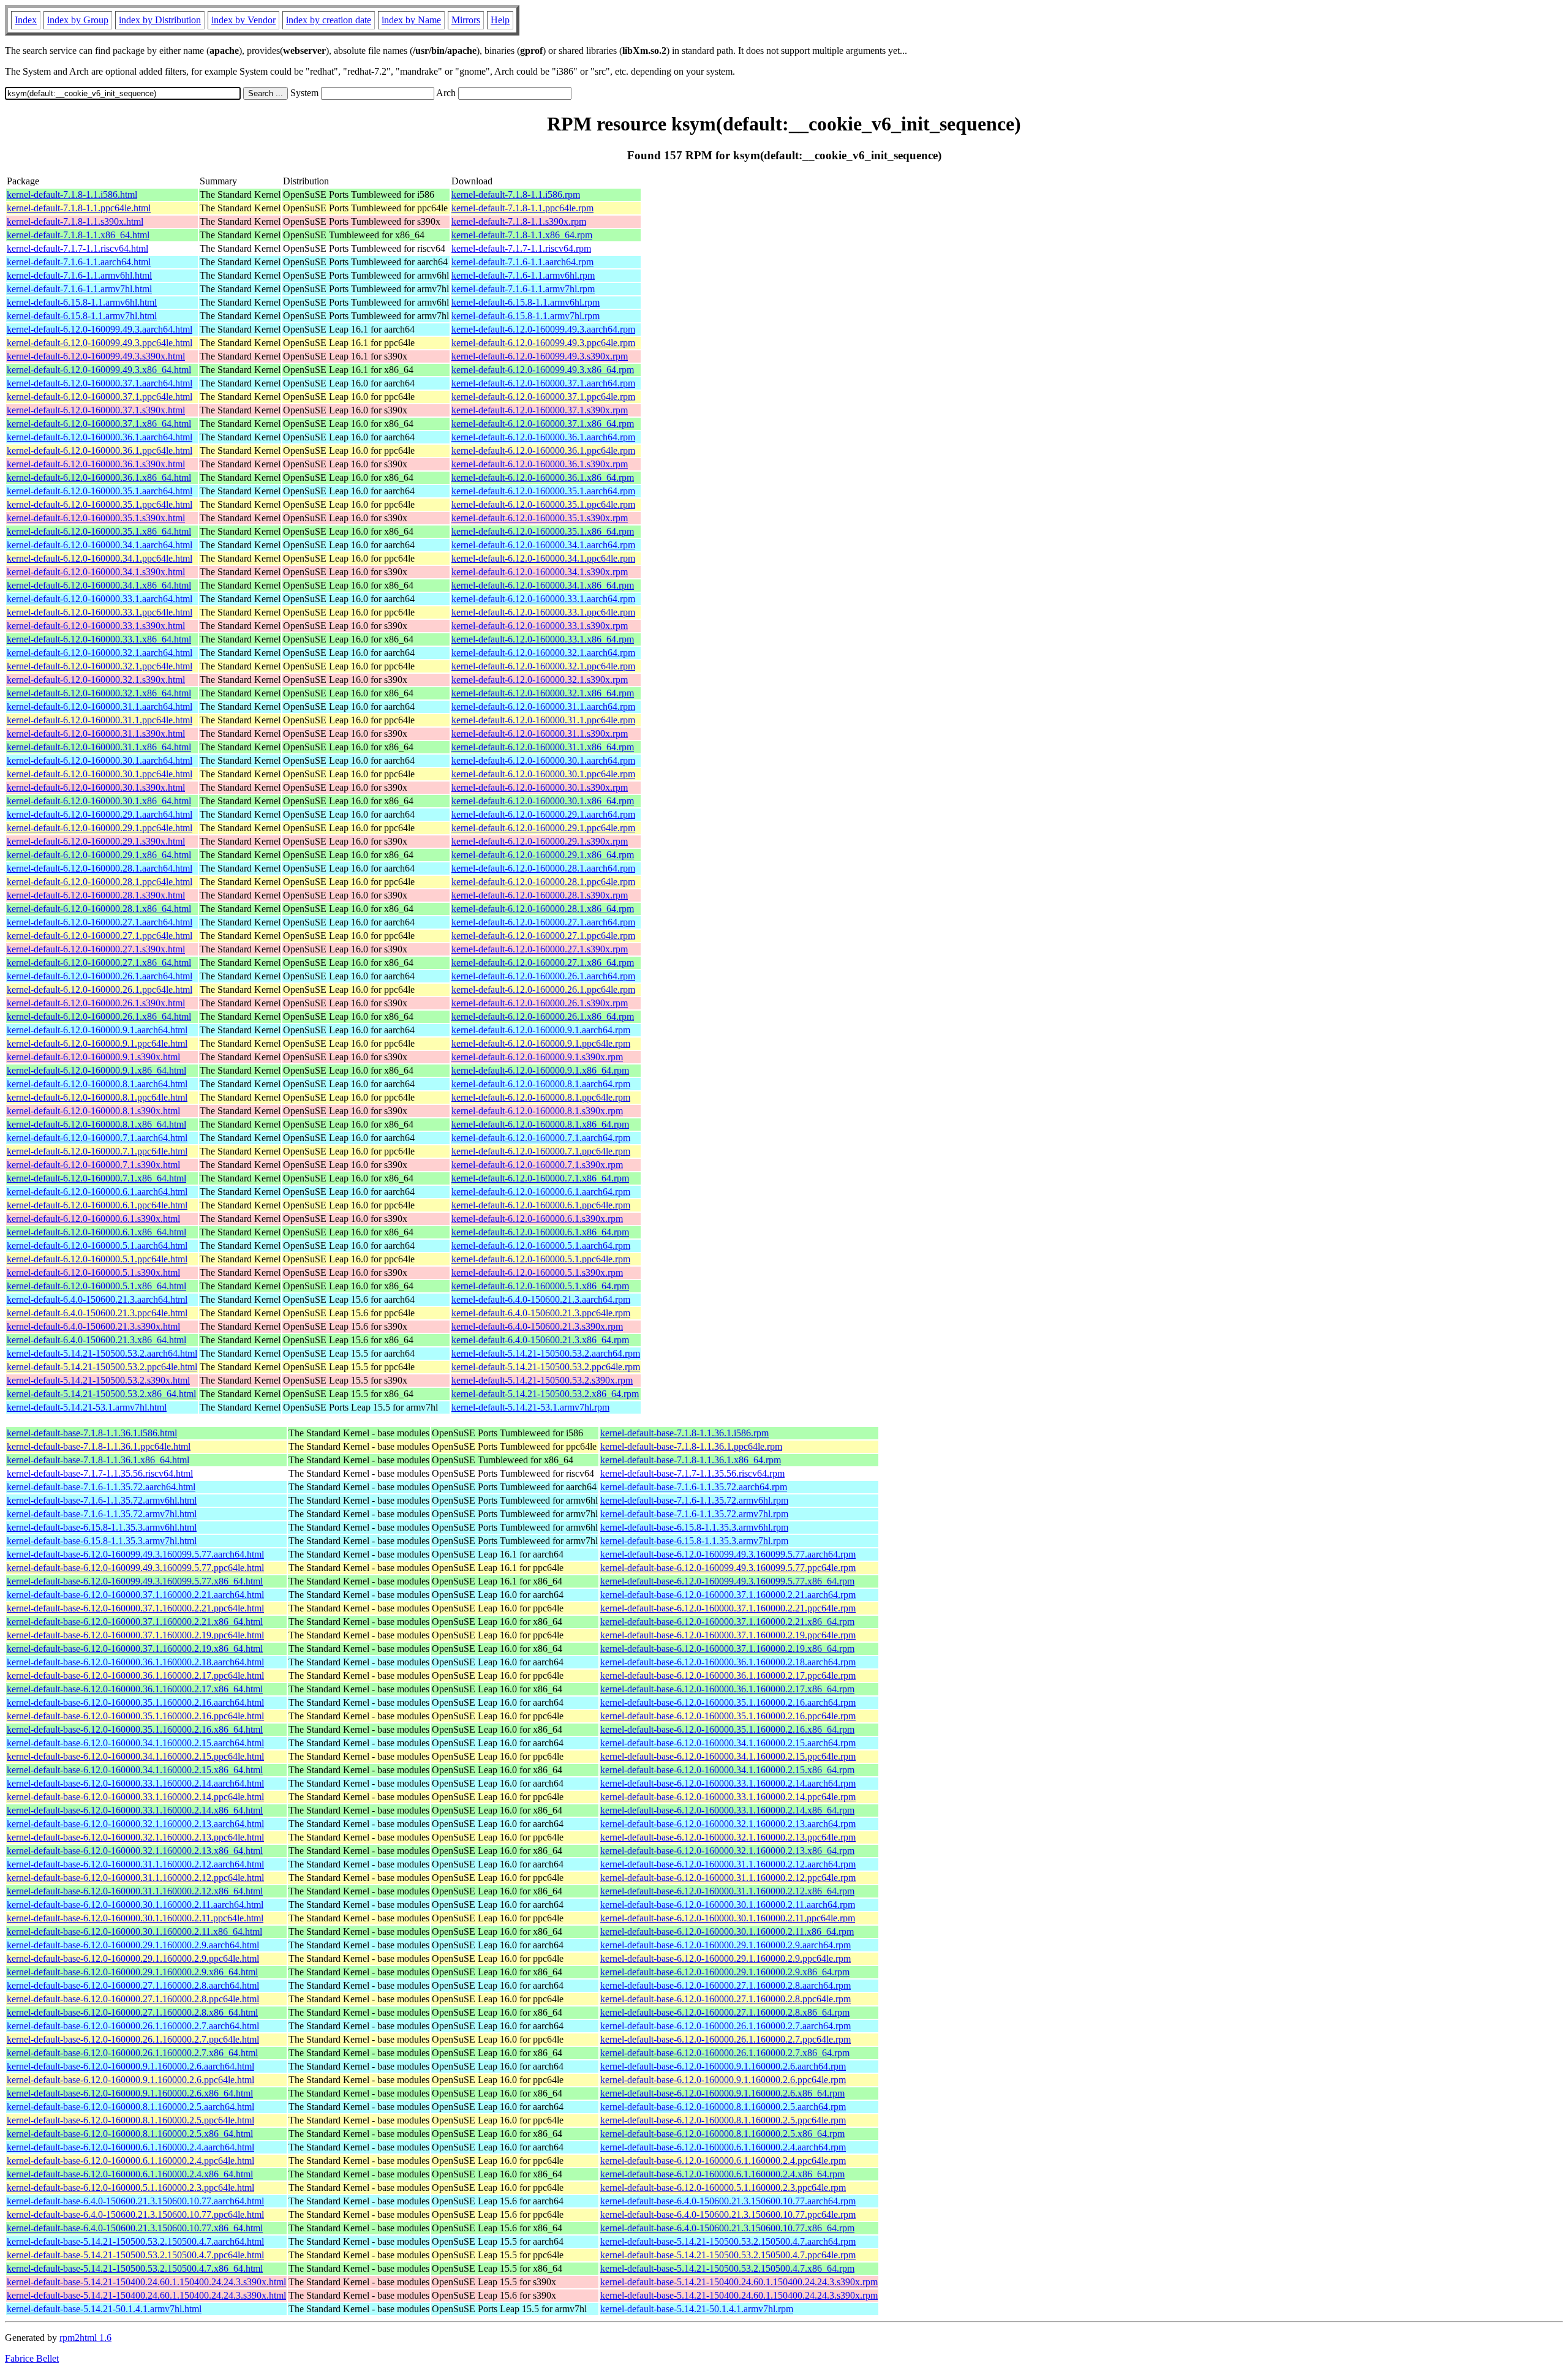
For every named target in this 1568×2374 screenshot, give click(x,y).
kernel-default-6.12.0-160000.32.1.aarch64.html (100, 653)
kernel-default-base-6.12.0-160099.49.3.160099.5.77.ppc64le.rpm (728, 1568)
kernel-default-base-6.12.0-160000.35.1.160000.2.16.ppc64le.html (135, 1716)
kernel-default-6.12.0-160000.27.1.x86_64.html (99, 963)
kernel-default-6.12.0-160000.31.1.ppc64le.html (100, 720)
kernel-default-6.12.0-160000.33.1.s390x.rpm (540, 626)
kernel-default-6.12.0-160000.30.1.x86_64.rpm (543, 801)
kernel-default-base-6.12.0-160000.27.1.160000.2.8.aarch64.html (133, 1985)
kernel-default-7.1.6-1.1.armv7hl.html (79, 289)
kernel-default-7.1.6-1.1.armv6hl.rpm (523, 275)
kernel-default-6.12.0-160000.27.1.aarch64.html (100, 922)
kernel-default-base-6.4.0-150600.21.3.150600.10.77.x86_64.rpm (727, 2228)
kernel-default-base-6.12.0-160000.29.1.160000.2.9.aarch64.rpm (726, 1945)
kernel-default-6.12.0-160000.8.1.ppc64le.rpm (541, 1097)
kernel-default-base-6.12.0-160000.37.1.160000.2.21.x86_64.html (135, 1622)
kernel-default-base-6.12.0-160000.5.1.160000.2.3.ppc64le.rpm (723, 2187)
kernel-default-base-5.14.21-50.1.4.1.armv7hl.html (104, 2309)
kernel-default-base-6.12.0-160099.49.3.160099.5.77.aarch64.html (135, 1554)
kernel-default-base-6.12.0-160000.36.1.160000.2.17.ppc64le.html (135, 1675)
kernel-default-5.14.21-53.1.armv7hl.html (87, 1407)
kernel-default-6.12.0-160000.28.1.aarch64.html (100, 868)
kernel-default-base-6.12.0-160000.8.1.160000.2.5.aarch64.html (130, 2107)
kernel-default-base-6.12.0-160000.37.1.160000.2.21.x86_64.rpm (727, 1622)
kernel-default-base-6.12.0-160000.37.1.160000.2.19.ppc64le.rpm (728, 1635)
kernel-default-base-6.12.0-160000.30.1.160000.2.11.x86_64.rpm (727, 1931)
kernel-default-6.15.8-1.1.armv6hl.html (82, 302)
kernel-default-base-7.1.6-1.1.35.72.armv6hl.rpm (694, 1500)
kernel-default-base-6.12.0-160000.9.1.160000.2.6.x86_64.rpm (722, 2093)
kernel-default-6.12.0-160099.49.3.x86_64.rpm (543, 370)
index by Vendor (243, 20)
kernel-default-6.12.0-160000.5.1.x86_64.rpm (540, 1286)
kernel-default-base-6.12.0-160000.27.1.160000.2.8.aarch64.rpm (726, 1985)
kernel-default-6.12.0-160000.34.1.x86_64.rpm (543, 585)
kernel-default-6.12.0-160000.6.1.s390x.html (93, 1219)
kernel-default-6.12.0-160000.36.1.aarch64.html (100, 437)
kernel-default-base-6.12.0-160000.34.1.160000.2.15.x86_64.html (135, 1770)
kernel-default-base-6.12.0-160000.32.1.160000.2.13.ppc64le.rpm (728, 1837)
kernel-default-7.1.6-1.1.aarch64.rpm (522, 262)
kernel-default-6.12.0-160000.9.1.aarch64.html (97, 1030)
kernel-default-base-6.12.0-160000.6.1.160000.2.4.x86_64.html (130, 2174)
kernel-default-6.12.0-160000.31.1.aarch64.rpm (543, 707)
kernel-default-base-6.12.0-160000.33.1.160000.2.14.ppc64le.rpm (728, 1797)
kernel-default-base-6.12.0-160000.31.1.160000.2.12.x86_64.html (135, 1891)
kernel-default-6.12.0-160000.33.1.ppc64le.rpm (543, 612)
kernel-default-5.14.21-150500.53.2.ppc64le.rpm (546, 1367)
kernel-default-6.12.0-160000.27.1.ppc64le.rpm (543, 936)
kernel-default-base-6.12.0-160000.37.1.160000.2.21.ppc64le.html (135, 1608)
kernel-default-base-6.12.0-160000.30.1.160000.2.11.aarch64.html (135, 1905)
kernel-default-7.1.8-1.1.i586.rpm (516, 194)
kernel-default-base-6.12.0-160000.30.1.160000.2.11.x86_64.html (134, 1931)
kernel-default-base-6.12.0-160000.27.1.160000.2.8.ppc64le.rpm (726, 1999)
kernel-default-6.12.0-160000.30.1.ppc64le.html (100, 774)
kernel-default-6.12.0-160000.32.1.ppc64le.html (100, 666)
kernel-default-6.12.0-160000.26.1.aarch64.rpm (543, 976)
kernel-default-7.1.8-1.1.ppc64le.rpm (522, 208)
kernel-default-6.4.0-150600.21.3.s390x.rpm (537, 1326)
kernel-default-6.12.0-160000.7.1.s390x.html (93, 1165)
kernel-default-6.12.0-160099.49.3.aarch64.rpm (543, 329)
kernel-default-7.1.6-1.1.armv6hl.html (79, 275)
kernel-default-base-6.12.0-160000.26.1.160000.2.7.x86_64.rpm (725, 2053)
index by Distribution (160, 20)
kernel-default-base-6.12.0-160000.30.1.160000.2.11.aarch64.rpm (728, 1905)
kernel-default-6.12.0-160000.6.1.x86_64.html (96, 1232)
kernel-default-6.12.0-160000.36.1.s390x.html (96, 464)
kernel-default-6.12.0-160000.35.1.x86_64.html (99, 531)
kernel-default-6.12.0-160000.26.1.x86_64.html (99, 1016)
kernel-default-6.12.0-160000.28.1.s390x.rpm (540, 895)
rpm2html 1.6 (85, 2338)
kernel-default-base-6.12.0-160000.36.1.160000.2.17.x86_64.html (135, 1689)
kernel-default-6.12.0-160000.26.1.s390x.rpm (540, 1003)
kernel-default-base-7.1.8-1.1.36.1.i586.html (92, 1433)
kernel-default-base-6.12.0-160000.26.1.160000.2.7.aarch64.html (133, 2026)
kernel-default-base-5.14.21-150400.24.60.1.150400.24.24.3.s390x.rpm (739, 2282)
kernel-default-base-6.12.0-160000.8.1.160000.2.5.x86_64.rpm (722, 2134)
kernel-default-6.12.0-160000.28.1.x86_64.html (99, 909)
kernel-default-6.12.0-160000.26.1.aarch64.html (100, 976)
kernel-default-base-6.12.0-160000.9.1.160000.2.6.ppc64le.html (130, 2080)
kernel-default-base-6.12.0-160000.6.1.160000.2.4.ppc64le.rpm (723, 2161)
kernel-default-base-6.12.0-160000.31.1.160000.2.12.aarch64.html (135, 1864)
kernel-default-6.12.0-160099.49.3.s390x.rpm (540, 356)
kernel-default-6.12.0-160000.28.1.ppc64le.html (100, 882)
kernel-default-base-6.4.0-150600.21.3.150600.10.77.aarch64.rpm (728, 2201)
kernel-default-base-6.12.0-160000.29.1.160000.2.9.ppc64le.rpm (726, 1958)
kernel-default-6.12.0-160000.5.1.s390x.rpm (537, 1272)
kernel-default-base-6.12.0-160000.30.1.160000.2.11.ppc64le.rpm (728, 1918)
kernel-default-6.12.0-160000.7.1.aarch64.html (97, 1138)
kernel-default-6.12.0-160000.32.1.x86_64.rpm (543, 693)
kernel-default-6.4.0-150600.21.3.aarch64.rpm (541, 1299)
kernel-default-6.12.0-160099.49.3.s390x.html (96, 356)
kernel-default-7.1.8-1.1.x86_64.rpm (522, 235)
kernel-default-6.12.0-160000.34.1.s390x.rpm (540, 572)
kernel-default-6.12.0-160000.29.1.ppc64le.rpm (543, 828)
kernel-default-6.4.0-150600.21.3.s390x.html (93, 1326)
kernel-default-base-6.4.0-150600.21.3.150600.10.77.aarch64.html (135, 2201)
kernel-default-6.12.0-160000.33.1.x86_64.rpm (543, 639)
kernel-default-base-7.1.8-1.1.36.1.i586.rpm (684, 1433)
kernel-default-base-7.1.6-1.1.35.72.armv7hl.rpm (694, 1514)
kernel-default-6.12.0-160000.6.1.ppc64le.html (97, 1205)
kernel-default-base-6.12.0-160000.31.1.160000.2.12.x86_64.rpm (727, 1891)
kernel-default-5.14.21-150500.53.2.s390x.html (98, 1380)
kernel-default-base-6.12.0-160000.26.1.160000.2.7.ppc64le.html (133, 2039)
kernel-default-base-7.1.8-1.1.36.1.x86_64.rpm (691, 1460)
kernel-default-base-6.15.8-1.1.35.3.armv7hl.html (102, 1541)
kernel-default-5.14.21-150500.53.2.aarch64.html (102, 1353)
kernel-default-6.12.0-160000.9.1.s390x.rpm (537, 1057)
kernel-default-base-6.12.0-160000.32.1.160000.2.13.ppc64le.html (135, 1837)
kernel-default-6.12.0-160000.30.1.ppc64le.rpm (543, 774)
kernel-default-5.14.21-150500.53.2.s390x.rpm (542, 1380)
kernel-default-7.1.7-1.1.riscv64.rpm (521, 248)
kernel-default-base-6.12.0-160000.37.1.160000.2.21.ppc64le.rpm (728, 1608)
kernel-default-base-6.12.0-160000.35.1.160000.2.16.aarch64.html (135, 1702)
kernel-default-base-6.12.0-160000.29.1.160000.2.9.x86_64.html (132, 1972)
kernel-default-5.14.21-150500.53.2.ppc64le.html (102, 1367)
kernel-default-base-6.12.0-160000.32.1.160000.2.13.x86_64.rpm (727, 1851)
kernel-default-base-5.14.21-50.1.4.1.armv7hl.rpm (697, 2309)
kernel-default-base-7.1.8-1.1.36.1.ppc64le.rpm (691, 1446)
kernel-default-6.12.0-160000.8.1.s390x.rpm (537, 1111)
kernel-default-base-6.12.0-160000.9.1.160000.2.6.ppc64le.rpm (723, 2080)
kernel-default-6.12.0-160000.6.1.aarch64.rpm (541, 1192)
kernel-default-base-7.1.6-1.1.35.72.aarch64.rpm (694, 1487)
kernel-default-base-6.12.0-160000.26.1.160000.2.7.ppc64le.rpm (726, 2039)
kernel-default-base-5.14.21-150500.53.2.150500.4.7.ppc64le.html (135, 2255)
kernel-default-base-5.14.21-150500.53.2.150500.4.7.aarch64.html (135, 2241)
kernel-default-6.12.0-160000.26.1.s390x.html (96, 1003)
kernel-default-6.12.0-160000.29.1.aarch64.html (100, 814)
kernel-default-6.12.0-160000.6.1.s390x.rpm (537, 1219)
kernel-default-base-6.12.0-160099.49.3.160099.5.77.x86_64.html (135, 1581)
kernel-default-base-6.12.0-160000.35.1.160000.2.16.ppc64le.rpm (728, 1716)
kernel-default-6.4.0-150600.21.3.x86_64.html (96, 1340)
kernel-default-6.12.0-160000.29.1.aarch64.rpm (543, 814)
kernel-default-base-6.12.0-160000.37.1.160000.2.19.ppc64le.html (135, 1635)
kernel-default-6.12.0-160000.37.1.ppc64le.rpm (543, 397)
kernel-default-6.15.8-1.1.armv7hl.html (82, 316)
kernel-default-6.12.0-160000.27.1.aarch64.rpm (543, 922)
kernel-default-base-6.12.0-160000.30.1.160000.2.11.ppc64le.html (135, 1918)
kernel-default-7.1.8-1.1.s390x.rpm (519, 221)
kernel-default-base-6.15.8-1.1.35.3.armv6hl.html (102, 1527)
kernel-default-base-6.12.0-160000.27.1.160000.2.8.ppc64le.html (133, 1999)
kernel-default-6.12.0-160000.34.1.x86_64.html (99, 585)
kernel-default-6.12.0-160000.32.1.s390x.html (96, 680)
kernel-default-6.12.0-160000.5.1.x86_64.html (96, 1286)
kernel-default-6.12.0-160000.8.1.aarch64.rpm (541, 1084)
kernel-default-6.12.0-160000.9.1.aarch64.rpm (541, 1030)
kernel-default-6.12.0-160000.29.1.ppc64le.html (100, 828)
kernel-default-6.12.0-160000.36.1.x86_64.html (99, 477)
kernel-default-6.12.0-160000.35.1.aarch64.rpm (543, 491)
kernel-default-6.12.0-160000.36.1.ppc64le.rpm (543, 450)
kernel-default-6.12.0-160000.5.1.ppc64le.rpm (541, 1259)
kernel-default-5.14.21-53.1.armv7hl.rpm (530, 1407)
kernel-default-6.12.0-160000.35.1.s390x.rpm (540, 518)
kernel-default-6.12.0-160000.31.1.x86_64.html (99, 747)
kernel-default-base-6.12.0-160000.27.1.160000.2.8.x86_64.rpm (725, 2012)
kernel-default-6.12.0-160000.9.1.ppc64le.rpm (541, 1043)
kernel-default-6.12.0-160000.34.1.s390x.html (96, 572)
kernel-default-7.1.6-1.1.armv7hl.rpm (523, 289)
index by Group (78, 20)
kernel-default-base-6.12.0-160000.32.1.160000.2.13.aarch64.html (135, 1824)
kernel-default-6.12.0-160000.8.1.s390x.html (93, 1111)
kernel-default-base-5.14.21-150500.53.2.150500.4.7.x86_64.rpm (727, 2268)
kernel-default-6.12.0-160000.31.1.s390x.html (96, 733)
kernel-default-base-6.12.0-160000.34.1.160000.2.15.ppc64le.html (135, 1756)
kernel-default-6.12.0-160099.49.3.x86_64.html (99, 370)
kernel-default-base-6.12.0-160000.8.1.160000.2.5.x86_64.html (130, 2134)
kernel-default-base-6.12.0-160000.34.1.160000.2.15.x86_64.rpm (727, 1770)
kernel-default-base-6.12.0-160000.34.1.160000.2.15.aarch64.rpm (728, 1743)
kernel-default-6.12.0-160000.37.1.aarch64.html (100, 383)
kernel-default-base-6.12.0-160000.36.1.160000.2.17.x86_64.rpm (727, 1689)
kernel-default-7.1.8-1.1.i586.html (72, 194)
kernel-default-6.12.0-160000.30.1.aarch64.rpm (543, 760)
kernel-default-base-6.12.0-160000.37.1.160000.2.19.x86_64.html (135, 1649)
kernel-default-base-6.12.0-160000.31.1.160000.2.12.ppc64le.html (135, 1878)
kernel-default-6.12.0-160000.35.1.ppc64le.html (100, 504)
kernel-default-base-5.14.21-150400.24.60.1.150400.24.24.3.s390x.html (146, 2282)
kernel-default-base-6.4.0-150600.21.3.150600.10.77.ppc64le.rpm (728, 2214)
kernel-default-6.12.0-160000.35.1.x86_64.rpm (543, 531)
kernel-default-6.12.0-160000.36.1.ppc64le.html (100, 450)
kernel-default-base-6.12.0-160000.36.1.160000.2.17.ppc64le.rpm (728, 1675)
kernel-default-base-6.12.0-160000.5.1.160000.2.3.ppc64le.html (130, 2187)
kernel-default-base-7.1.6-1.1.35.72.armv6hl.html (102, 1500)
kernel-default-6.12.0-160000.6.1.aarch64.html (97, 1192)
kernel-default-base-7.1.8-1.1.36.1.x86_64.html (98, 1460)
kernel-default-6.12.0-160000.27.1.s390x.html (96, 949)
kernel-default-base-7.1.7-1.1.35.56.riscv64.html (100, 1473)
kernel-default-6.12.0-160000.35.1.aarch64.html (100, 491)
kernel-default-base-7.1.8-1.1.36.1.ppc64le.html (99, 1446)
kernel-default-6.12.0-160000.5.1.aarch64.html (97, 1245)
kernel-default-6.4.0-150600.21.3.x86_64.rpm (540, 1340)
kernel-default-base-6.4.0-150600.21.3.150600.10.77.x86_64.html (135, 2228)
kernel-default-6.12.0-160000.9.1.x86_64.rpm (540, 1070)
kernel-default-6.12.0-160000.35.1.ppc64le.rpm (543, 504)
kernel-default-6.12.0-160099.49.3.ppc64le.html (100, 343)
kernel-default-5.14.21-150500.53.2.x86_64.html (101, 1394)
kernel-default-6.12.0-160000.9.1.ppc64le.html (97, 1043)
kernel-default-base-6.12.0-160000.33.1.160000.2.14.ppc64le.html (135, 1797)
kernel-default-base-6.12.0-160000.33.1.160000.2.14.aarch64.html (135, 1783)
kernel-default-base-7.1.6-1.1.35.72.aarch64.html (101, 1487)
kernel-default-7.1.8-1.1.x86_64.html (78, 235)
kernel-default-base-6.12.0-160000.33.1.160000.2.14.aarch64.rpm (728, 1783)
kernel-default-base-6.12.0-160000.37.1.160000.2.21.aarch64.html (135, 1595)
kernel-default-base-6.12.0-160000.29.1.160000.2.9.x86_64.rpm (725, 1972)
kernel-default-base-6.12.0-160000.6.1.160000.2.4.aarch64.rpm (723, 2147)
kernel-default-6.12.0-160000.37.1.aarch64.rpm (543, 383)
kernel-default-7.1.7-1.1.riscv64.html (77, 248)
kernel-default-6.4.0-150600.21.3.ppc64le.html (97, 1313)
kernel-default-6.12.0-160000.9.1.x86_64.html (96, 1070)
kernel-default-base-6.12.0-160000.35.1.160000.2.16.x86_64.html (135, 1729)
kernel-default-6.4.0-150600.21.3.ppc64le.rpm (541, 1313)
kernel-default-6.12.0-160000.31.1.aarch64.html (100, 707)
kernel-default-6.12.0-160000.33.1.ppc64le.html (100, 612)
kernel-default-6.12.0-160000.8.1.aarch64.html (97, 1084)
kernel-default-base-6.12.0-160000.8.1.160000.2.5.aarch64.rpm (723, 2107)
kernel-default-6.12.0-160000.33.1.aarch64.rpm (543, 599)
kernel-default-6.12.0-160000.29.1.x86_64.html (99, 855)
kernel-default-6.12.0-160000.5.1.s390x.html (93, 1272)
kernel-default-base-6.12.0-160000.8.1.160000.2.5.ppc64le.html (130, 2120)
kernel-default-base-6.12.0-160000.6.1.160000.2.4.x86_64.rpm (722, 2174)
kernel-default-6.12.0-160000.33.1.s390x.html (96, 626)
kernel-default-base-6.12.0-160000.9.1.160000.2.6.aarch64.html (130, 2066)
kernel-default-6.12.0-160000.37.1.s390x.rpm (540, 410)
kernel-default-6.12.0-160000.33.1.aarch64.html (100, 599)
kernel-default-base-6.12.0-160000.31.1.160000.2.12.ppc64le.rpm (728, 1878)
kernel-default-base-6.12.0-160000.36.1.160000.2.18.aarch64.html (135, 1662)
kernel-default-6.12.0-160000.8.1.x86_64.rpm (540, 1124)
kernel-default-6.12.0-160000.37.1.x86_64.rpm (543, 424)
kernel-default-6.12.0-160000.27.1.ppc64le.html (100, 936)
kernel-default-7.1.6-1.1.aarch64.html (79, 262)
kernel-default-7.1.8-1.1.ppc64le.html (79, 208)
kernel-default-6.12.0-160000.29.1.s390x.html (96, 841)
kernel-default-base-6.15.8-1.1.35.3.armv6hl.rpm (694, 1527)
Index (26, 20)
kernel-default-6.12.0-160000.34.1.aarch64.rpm (543, 545)
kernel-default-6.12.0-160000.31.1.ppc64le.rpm (543, 720)
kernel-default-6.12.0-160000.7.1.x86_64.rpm (540, 1178)
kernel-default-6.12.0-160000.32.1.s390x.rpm (540, 680)
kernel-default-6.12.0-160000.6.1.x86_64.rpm (540, 1232)
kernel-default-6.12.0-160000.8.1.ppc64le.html (97, 1097)
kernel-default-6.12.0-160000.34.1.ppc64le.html (100, 558)
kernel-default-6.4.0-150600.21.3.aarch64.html (97, 1299)
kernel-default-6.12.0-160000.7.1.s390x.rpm (537, 1165)
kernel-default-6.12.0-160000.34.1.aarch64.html (100, 545)
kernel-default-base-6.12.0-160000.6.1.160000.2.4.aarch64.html (130, 2147)
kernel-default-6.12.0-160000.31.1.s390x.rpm (540, 733)
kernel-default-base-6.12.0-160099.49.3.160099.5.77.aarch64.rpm (728, 1554)
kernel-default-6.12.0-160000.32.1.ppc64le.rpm (543, 666)
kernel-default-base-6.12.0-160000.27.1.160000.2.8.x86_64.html (132, 2012)
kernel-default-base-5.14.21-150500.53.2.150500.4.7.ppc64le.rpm (728, 2255)
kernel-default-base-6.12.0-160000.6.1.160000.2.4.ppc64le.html (130, 2161)
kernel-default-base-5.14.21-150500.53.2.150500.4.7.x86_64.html (135, 2268)
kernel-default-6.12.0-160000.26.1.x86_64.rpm (543, 1016)
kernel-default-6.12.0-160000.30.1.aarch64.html (100, 760)
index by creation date (329, 20)
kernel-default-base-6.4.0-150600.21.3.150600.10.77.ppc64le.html (135, 2214)
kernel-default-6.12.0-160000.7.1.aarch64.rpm (541, 1138)
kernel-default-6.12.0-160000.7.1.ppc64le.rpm (541, 1151)
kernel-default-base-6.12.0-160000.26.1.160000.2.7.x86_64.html (132, 2053)
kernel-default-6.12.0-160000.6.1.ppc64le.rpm (541, 1205)
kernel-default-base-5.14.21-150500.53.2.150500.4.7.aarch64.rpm (728, 2241)
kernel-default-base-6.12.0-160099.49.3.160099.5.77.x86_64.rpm (727, 1581)
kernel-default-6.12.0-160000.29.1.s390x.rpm (540, 841)
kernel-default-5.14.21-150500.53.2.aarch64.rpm (546, 1353)
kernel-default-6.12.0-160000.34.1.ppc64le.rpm (543, 558)
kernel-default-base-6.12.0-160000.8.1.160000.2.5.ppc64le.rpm (723, 2120)
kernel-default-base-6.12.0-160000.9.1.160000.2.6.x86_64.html (130, 2093)
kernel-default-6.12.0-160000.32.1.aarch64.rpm (543, 653)
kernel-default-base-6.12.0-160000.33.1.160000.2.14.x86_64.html (135, 1810)
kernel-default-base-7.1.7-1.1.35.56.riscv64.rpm (692, 1473)
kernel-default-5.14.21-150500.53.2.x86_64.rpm (545, 1394)
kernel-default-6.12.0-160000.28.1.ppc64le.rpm (543, 882)
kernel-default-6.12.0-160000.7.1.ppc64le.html (97, 1151)
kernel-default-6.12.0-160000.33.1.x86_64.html (99, 639)
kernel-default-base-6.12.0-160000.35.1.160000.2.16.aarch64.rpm (728, 1702)
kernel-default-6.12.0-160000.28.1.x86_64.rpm (543, 909)
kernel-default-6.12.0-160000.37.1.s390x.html (96, 410)
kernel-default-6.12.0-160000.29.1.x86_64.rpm (543, 855)
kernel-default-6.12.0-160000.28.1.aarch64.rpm (543, 868)
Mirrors (466, 20)
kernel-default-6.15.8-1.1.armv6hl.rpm (526, 302)
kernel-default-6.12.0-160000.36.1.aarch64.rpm (543, 437)
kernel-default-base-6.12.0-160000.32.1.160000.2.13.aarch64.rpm (728, 1824)
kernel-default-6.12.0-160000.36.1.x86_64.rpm (543, 477)
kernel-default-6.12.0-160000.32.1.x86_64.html (99, 693)
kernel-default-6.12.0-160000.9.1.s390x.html (93, 1057)
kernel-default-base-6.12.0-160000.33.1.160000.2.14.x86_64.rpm (727, 1810)
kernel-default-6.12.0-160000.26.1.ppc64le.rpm (543, 989)
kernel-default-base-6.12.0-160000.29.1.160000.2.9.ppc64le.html (133, 1958)
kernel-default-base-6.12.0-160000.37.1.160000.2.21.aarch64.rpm (728, 1595)
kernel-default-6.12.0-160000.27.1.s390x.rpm (540, 949)
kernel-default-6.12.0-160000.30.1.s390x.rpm (540, 787)
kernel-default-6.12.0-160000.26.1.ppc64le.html (100, 989)
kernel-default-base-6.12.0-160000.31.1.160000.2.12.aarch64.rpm (728, 1864)
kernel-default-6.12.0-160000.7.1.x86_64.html (96, 1178)
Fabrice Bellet (32, 2358)
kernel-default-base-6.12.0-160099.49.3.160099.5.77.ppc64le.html (135, 1568)
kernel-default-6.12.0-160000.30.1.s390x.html (96, 787)
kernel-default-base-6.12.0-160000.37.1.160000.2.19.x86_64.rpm (727, 1649)
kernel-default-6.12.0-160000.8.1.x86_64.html (96, 1124)
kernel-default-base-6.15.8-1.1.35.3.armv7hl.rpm (694, 1541)
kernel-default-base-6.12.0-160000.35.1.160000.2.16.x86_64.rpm (727, 1729)
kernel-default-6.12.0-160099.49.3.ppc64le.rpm (543, 343)
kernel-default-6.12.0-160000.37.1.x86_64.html (99, 424)
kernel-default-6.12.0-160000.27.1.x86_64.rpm (543, 963)
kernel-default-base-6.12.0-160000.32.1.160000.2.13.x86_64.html (135, 1851)
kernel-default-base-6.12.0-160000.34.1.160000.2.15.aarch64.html (135, 1743)
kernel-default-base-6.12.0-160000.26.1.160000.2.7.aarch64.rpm (726, 2026)
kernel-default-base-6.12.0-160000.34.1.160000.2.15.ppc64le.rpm (728, 1756)
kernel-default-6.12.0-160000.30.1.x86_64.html (99, 801)
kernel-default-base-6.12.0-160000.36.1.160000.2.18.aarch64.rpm (728, 1662)
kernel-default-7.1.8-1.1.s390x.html (75, 221)
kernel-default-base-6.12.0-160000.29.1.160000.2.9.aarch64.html (133, 1945)
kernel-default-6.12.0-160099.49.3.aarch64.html (100, 329)
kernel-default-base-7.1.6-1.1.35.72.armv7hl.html (102, 1514)
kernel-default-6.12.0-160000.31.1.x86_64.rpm (543, 747)
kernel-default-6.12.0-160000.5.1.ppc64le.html (97, 1259)
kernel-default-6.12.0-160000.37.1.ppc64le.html (100, 397)
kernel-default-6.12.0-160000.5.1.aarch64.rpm (541, 1245)
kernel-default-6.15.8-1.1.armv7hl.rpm (526, 316)
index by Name (411, 20)
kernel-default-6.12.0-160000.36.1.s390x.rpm (540, 464)
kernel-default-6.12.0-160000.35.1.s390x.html (96, 518)
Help (500, 20)
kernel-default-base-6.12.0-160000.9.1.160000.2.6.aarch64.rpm (723, 2066)
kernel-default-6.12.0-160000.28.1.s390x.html (96, 895)
